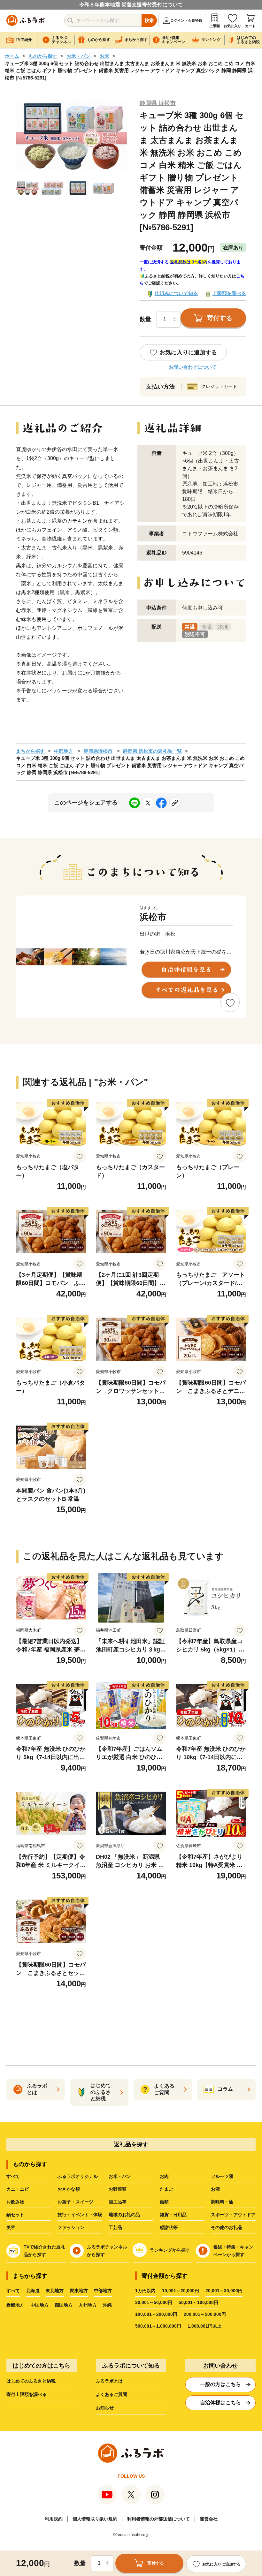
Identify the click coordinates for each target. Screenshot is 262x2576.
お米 (104, 56)
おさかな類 (69, 2189)
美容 (11, 2227)
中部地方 (64, 751)
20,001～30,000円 (224, 2291)
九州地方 (88, 2305)
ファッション (71, 2227)
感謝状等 (169, 2227)
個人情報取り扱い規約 (95, 2519)
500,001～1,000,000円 (158, 2326)
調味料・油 (222, 2202)
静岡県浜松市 (98, 751)
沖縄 (107, 2305)
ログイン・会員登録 (186, 20)
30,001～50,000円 (154, 2302)
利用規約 (54, 2519)
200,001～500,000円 (205, 2314)
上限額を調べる (229, 293)
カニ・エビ (18, 2189)
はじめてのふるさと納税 (31, 2381)
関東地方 (79, 2291)
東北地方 (55, 2291)
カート (250, 26)
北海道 (33, 2291)
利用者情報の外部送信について (158, 2519)
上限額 (215, 26)
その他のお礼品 (227, 2227)
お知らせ (105, 2408)
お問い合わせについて (193, 367)
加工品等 (118, 2202)
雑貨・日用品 (173, 2215)
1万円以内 (145, 2291)
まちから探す (30, 751)
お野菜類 (118, 2189)
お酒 (215, 2189)
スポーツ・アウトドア (233, 2215)
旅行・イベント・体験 (80, 2215)
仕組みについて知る (176, 293)
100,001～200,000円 (156, 2314)
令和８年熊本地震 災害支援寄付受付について (131, 5)
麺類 (164, 2202)
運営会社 (209, 2519)
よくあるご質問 (112, 2394)
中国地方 (40, 2305)
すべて (13, 2176)
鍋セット (15, 2215)
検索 (149, 20)
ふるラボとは (109, 2381)
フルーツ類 (222, 2176)
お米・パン (78, 56)
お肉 (164, 2176)
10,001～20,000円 (181, 2291)
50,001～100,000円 (198, 2302)
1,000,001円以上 (204, 2326)
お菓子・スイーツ (75, 2202)
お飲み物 (15, 2202)
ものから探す (43, 56)
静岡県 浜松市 (158, 103)
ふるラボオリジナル (78, 2176)
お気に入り (232, 26)
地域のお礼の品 (124, 2215)
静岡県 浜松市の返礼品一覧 (152, 751)
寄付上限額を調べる (27, 2394)
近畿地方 (15, 2305)
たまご (166, 2189)
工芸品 (115, 2227)
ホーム (12, 56)
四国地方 (64, 2305)
